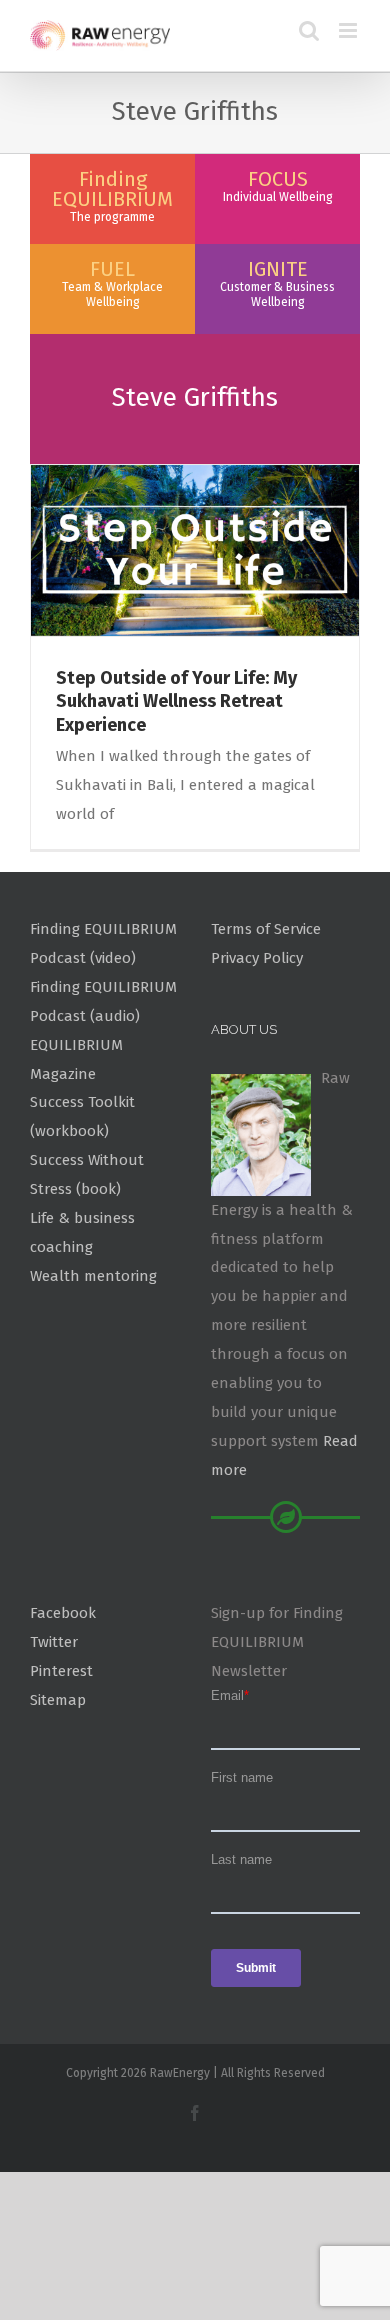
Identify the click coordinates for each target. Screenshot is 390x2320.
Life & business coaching (82, 1232)
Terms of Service (266, 929)
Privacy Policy (257, 958)
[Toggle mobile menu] (349, 30)
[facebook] (195, 2113)
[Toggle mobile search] (309, 30)
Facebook (63, 1613)
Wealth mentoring (93, 1276)
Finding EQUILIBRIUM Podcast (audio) (103, 1001)
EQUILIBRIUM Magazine (76, 1059)
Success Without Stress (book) (87, 1174)
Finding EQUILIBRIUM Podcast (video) (103, 943)
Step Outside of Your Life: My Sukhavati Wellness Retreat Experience (176, 701)
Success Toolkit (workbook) (82, 1116)
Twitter (54, 1642)
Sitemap (58, 1700)
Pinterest (61, 1671)
